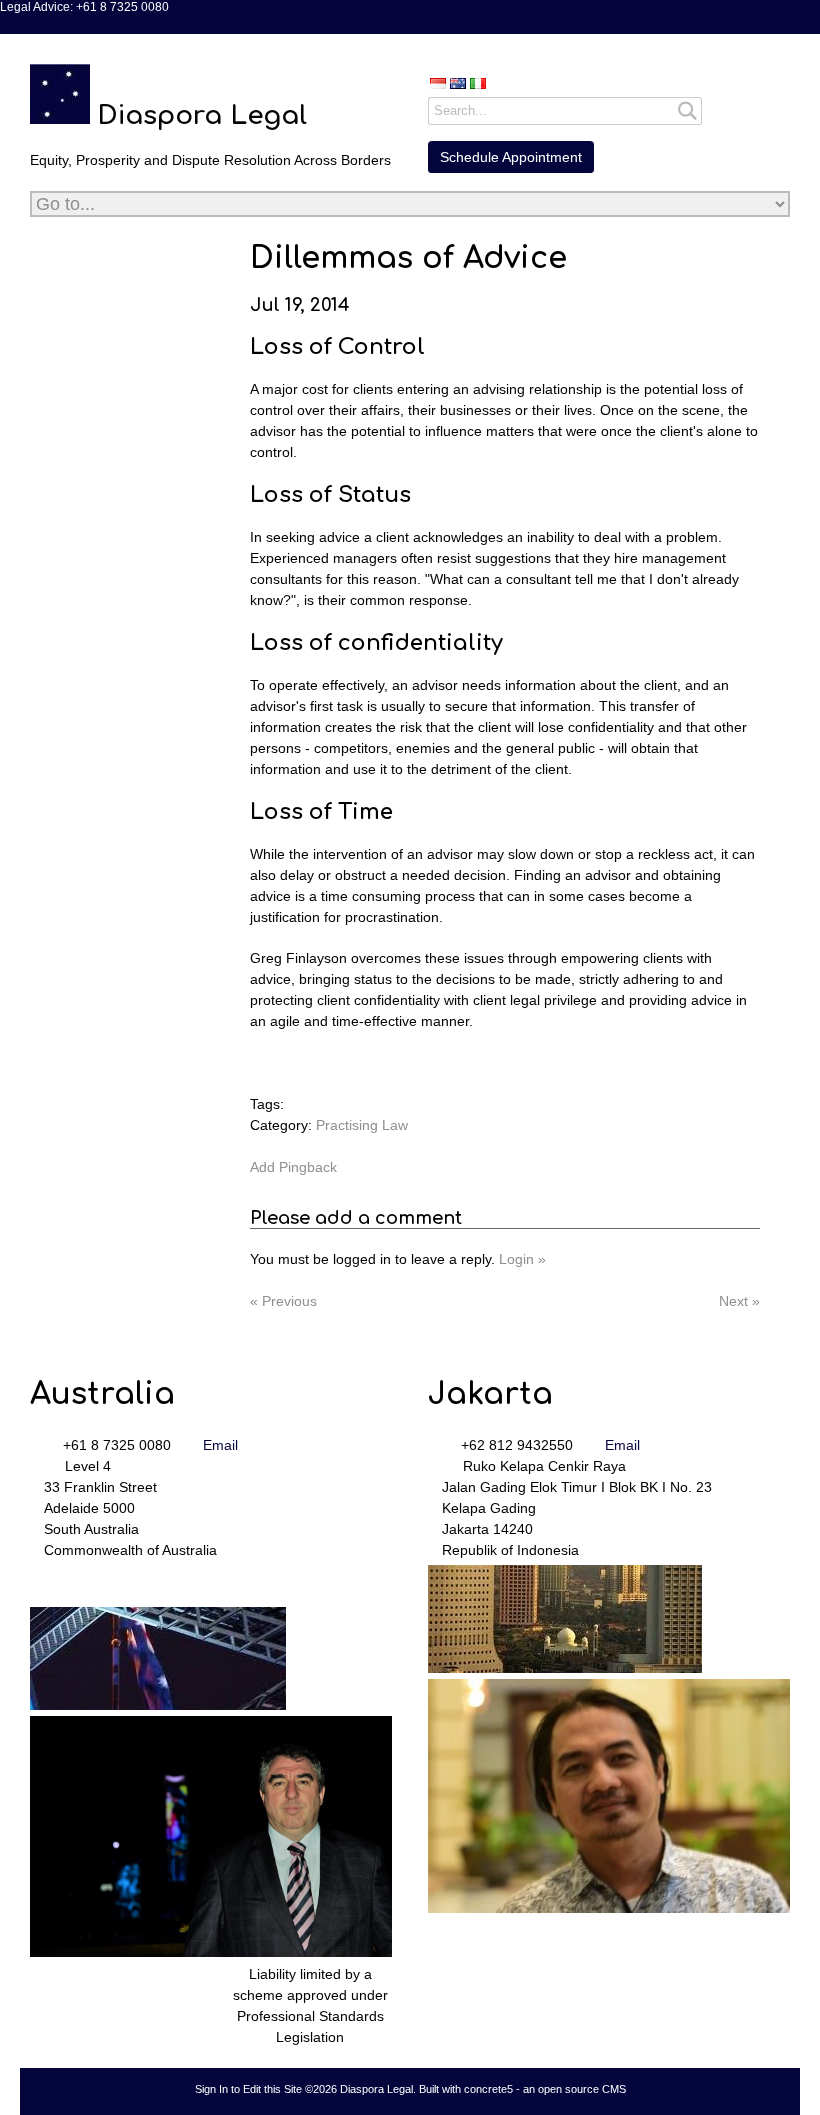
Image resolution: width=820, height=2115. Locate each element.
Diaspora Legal (202, 115)
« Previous (283, 1301)
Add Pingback (293, 1167)
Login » (522, 1259)
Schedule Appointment (511, 157)
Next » (739, 1301)
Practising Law (362, 1125)
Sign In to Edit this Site (248, 2089)
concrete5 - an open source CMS (545, 2089)
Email (220, 1445)
